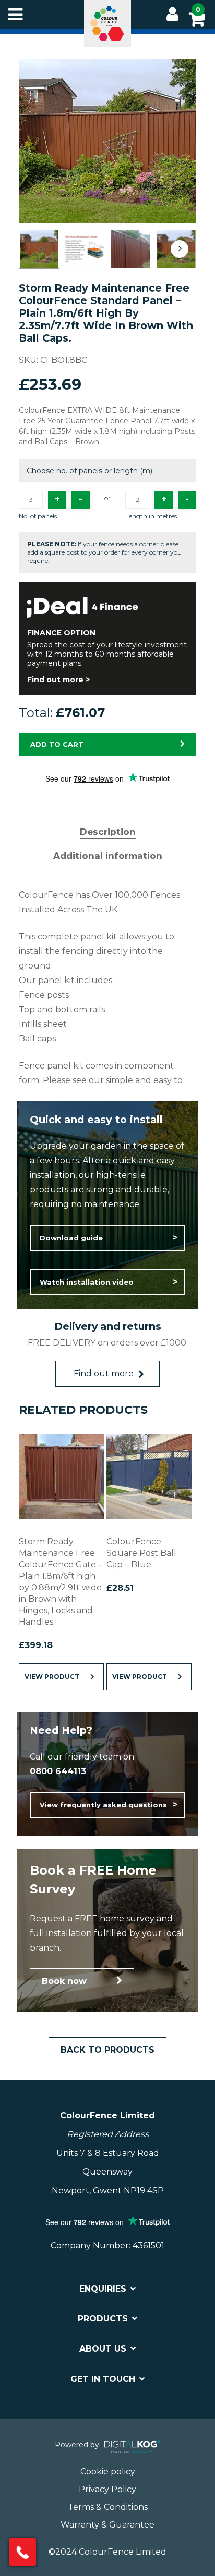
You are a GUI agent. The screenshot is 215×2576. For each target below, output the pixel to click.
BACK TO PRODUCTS (107, 2050)
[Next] (180, 249)
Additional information (108, 856)
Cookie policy (108, 2472)
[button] (108, 1238)
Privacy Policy (107, 2489)
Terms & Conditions (108, 2507)
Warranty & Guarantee (107, 2525)
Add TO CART (57, 744)
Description (108, 832)
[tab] (107, 832)
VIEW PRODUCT (52, 1676)
